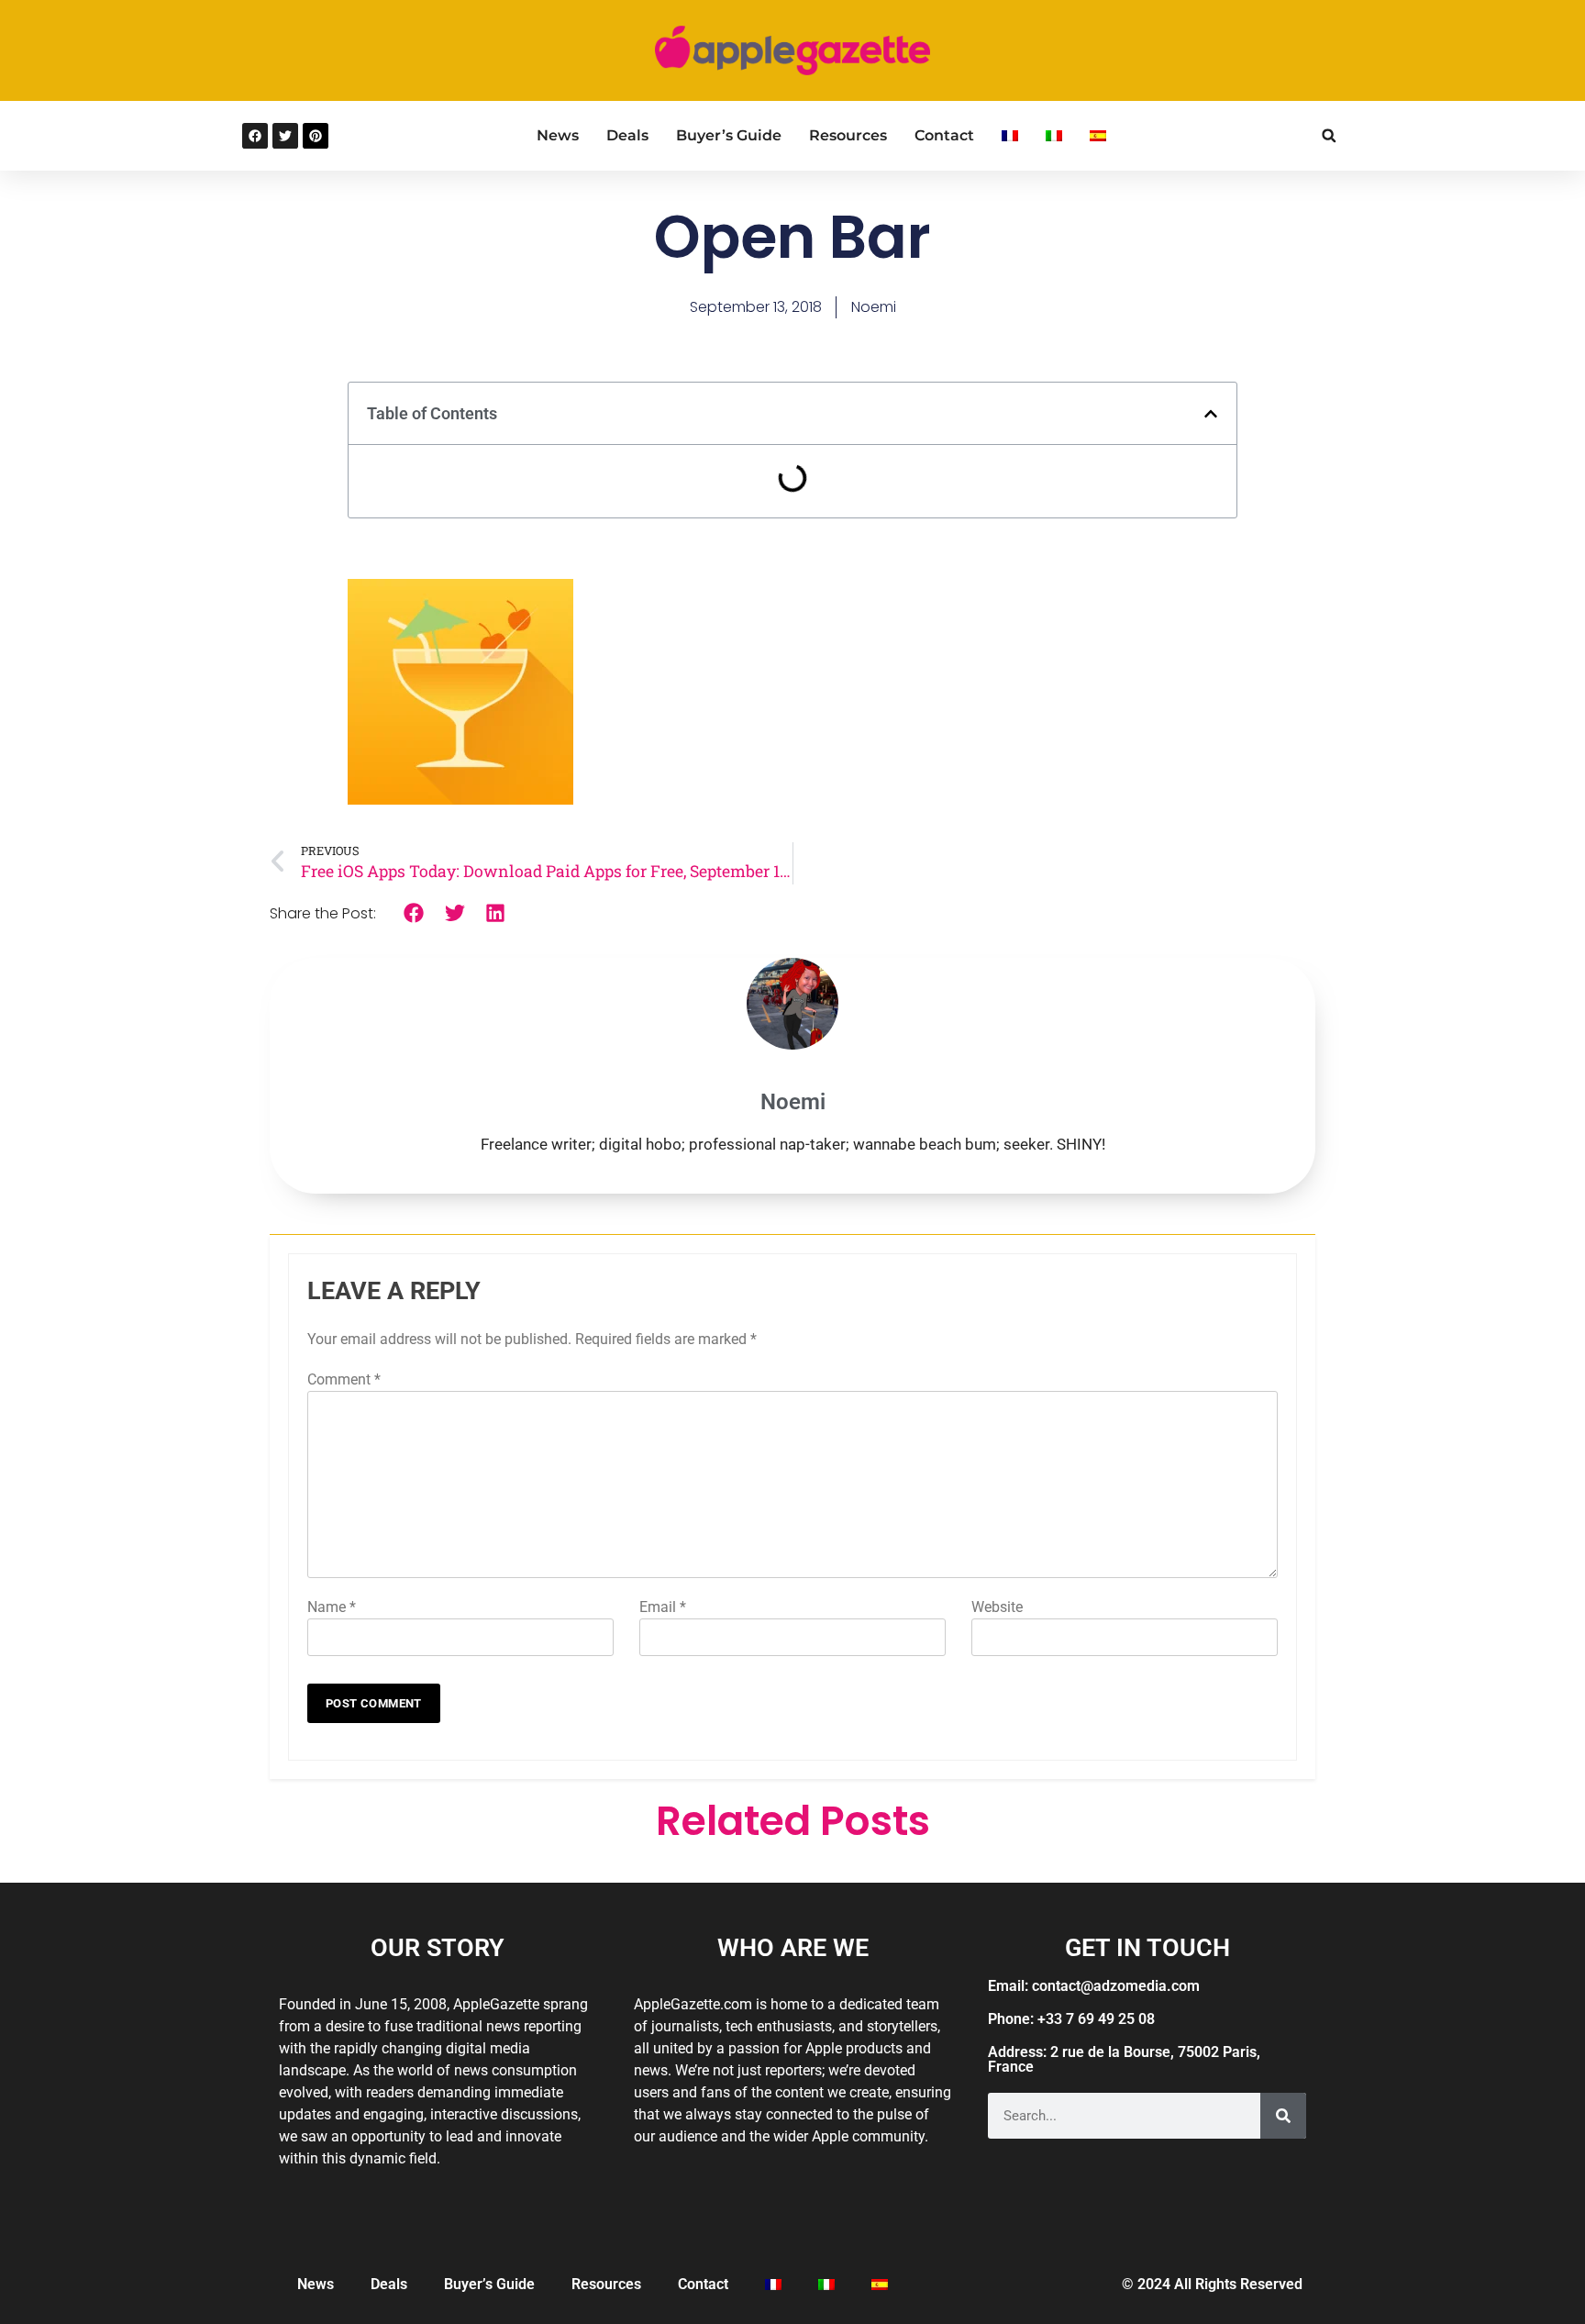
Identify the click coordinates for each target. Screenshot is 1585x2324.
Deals (627, 135)
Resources (848, 135)
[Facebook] (255, 136)
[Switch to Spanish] (1098, 136)
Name (332, 1607)
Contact (944, 135)
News (558, 135)
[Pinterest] (316, 136)
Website (997, 1607)
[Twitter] (285, 136)
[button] (1329, 135)
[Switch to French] (1010, 136)
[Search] (1283, 2116)
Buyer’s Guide (729, 135)
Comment (344, 1379)
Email (663, 1607)
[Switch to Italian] (1054, 136)
